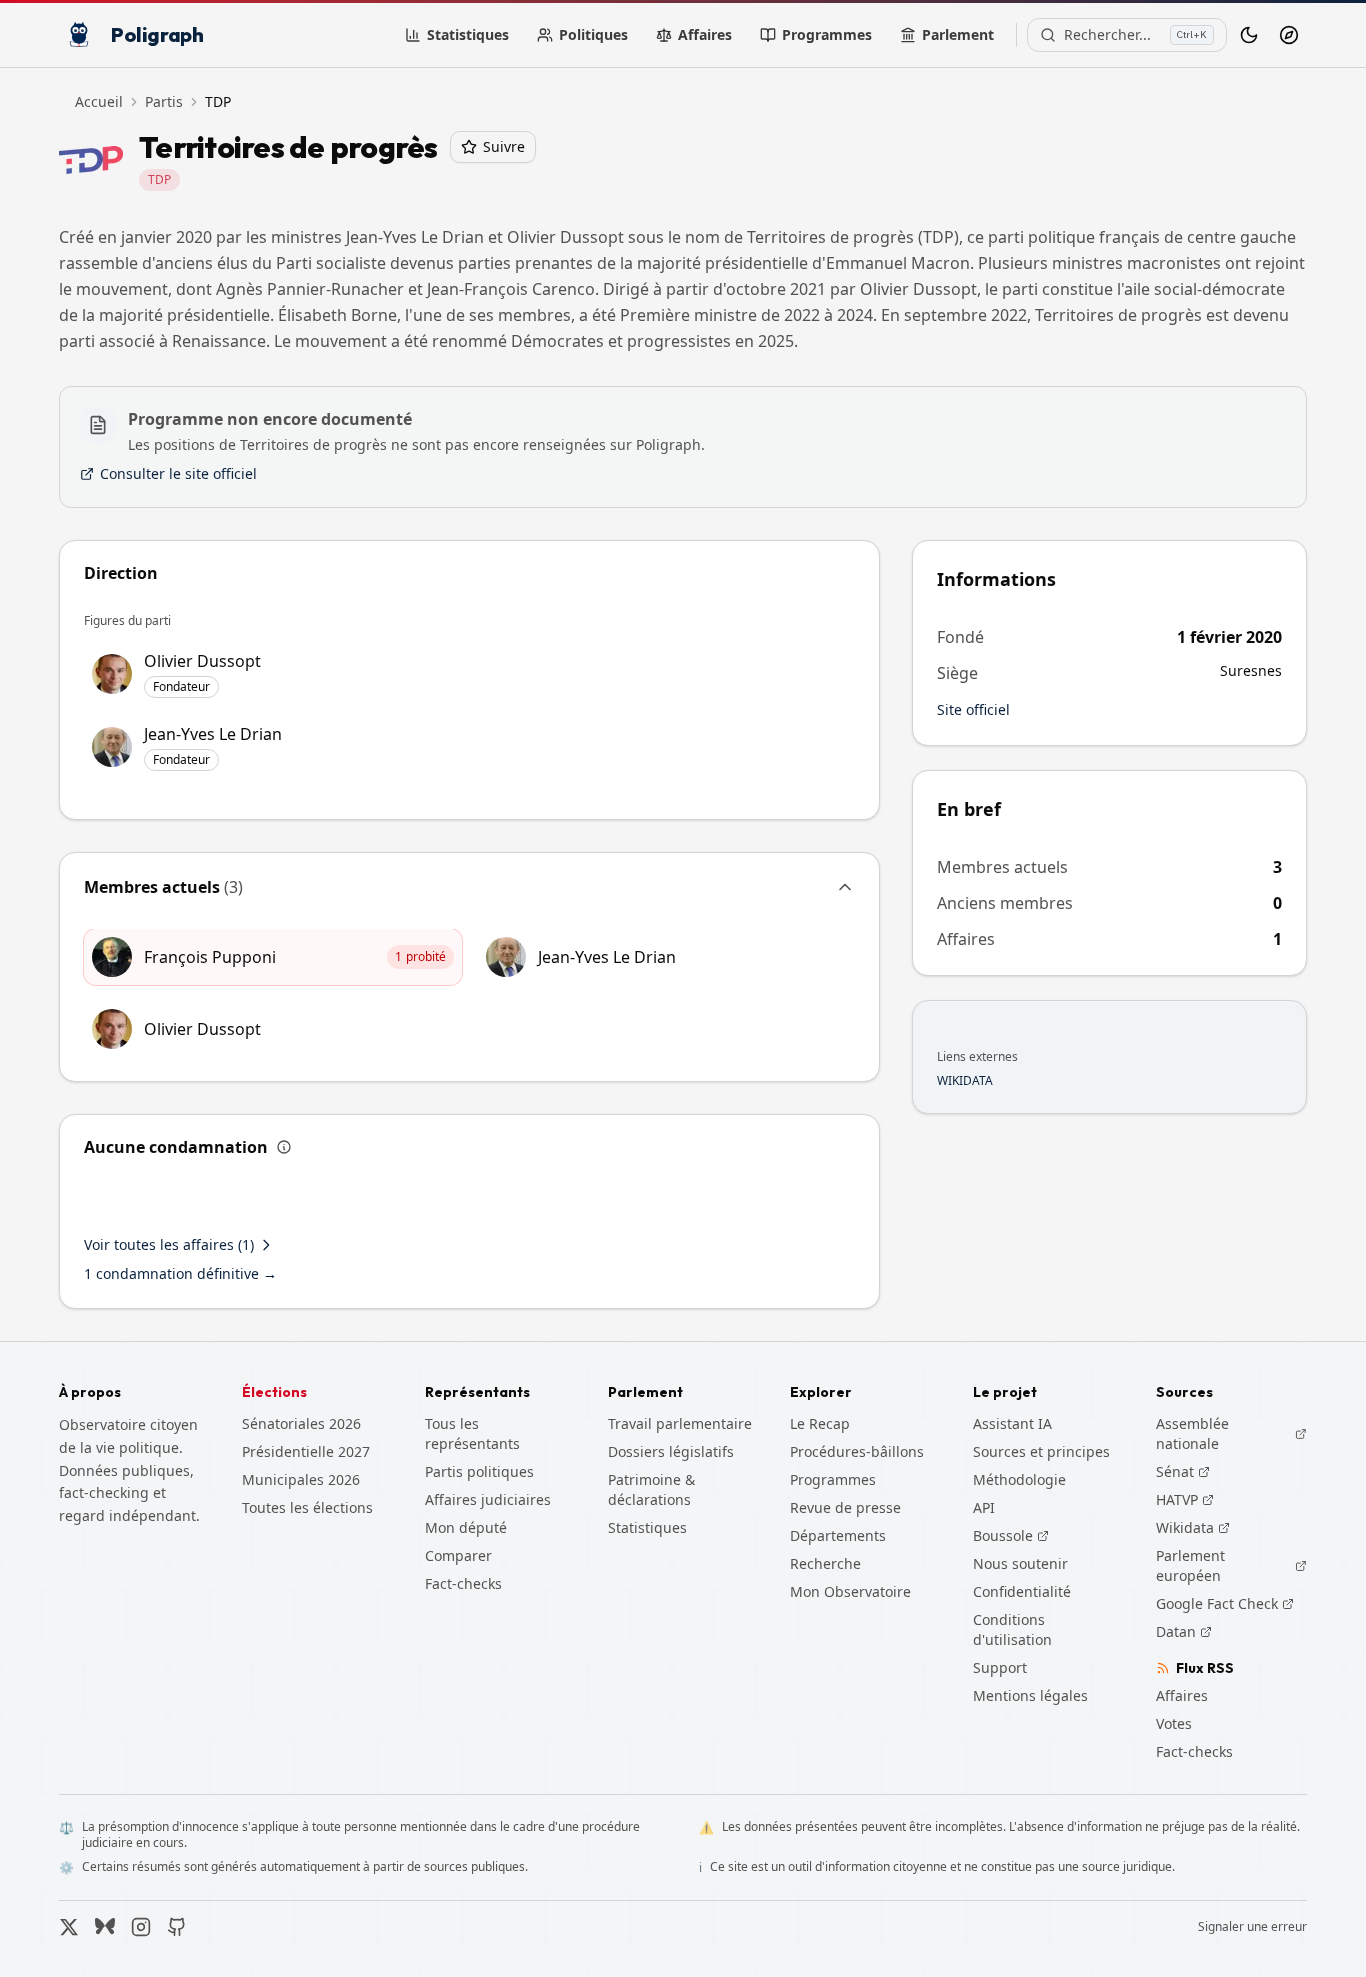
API (984, 1507)
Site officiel (973, 709)
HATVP (1185, 1500)
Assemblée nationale (1231, 1433)
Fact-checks (463, 1583)
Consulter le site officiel (178, 473)
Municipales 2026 (301, 1479)
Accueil (99, 101)
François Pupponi (210, 957)
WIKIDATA (965, 1081)
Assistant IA (1012, 1423)
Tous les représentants (472, 1433)
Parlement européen (1231, 1565)
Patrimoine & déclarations (651, 1489)
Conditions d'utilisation (1012, 1629)
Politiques (593, 34)
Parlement (958, 34)
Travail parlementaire (680, 1423)
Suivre (504, 146)
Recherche (825, 1563)
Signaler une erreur (1252, 1927)
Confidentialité (1022, 1591)
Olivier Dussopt (202, 1029)
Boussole (1003, 1535)
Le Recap (820, 1423)
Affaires (705, 34)
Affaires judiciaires (488, 1499)
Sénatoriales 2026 (301, 1423)
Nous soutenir (1020, 1563)
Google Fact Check (1225, 1604)
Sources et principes (1041, 1451)
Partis (164, 101)
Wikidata (1193, 1528)
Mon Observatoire (850, 1591)
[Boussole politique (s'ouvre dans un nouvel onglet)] (1289, 35)
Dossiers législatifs (671, 1451)
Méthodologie (1019, 1479)
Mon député (466, 1527)
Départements (838, 1535)
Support (1000, 1667)
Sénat (1183, 1472)
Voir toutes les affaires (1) (169, 1244)
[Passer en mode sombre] (1249, 35)
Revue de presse (845, 1507)
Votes (1174, 1723)
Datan (1184, 1632)
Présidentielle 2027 (306, 1451)
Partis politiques (479, 1471)
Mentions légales (1030, 1695)
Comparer (458, 1555)
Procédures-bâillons (857, 1451)
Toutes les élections (307, 1507)
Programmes (827, 34)
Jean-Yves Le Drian (607, 957)
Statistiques (468, 34)
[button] (469, 891)
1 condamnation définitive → (180, 1273)
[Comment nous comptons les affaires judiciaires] (284, 1147)
